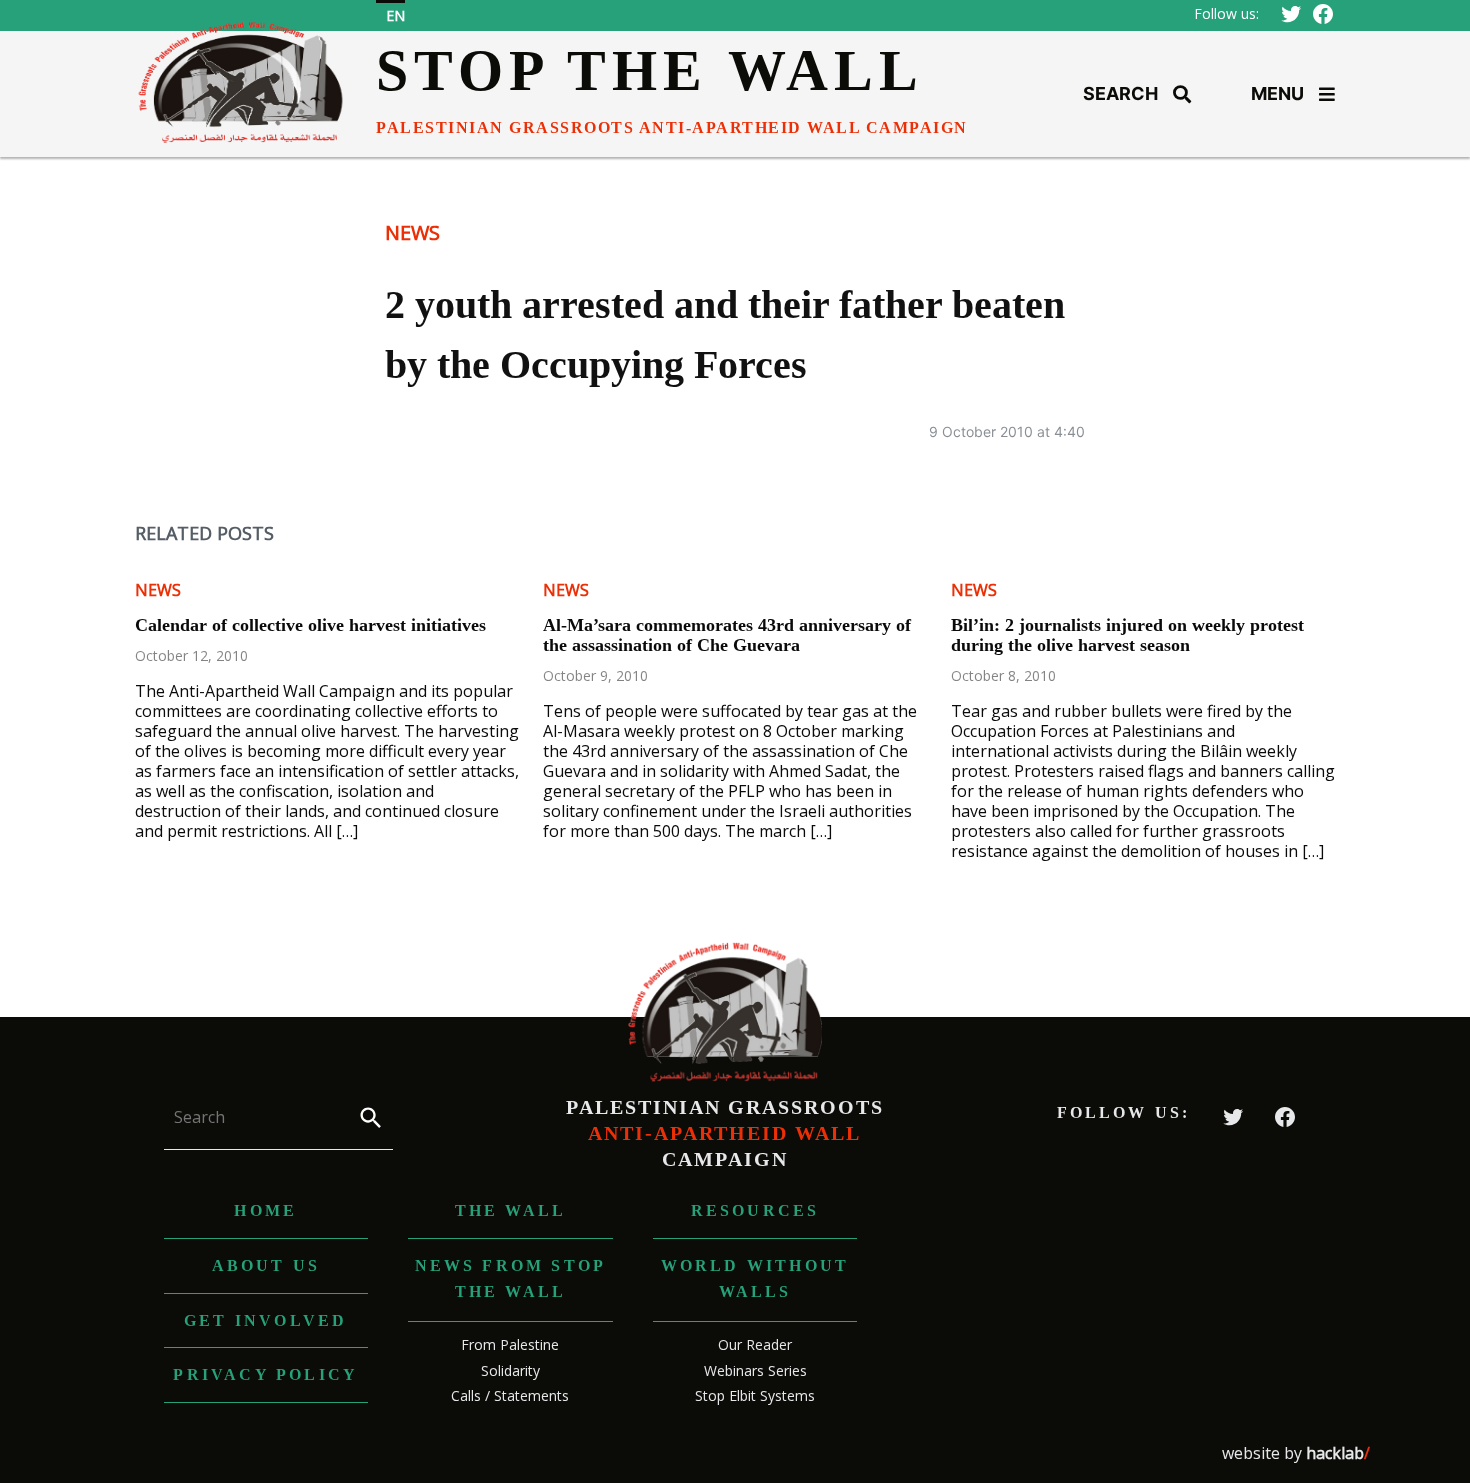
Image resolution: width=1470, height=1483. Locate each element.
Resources (755, 1210)
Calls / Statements (510, 1395)
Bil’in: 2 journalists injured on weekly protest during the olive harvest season (1127, 635)
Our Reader (755, 1344)
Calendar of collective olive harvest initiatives (310, 625)
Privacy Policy (265, 1374)
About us (266, 1265)
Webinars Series (755, 1370)
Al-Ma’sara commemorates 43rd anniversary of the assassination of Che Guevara (727, 635)
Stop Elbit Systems (755, 1395)
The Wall (511, 1210)
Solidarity (510, 1370)
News (412, 232)
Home (265, 1210)
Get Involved (265, 1320)
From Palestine (510, 1344)
